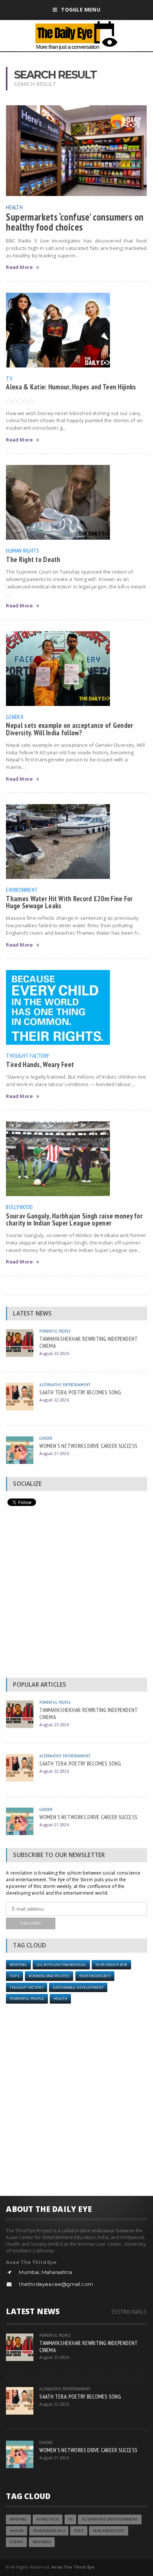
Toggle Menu (80, 9)
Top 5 (14, 1976)
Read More (19, 267)
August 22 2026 (54, 1400)
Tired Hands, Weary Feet (40, 1064)
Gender (14, 717)
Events (16, 2542)
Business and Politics (49, 1976)
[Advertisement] (76, 1594)
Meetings (42, 2542)
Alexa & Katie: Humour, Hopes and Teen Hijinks (71, 387)
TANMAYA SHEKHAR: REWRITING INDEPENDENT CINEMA (89, 1342)
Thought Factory (27, 1056)
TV (9, 378)
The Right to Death (33, 559)
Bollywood (19, 1207)
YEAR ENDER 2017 (95, 1976)
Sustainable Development (78, 1987)
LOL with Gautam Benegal (61, 1965)
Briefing (18, 1965)
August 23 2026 (54, 1353)
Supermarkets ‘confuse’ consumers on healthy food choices (75, 222)
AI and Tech (48, 2519)
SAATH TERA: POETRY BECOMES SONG (80, 1392)
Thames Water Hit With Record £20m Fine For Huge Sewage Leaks (69, 902)
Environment (22, 890)
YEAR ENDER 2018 (111, 1965)
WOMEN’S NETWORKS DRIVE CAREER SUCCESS (88, 1446)
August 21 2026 (54, 1453)
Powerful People (55, 1331)
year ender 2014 (49, 2531)
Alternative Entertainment (65, 1385)
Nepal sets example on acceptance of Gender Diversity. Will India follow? (69, 729)
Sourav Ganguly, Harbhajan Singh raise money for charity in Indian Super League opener (74, 1219)
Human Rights (22, 550)
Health (14, 207)
